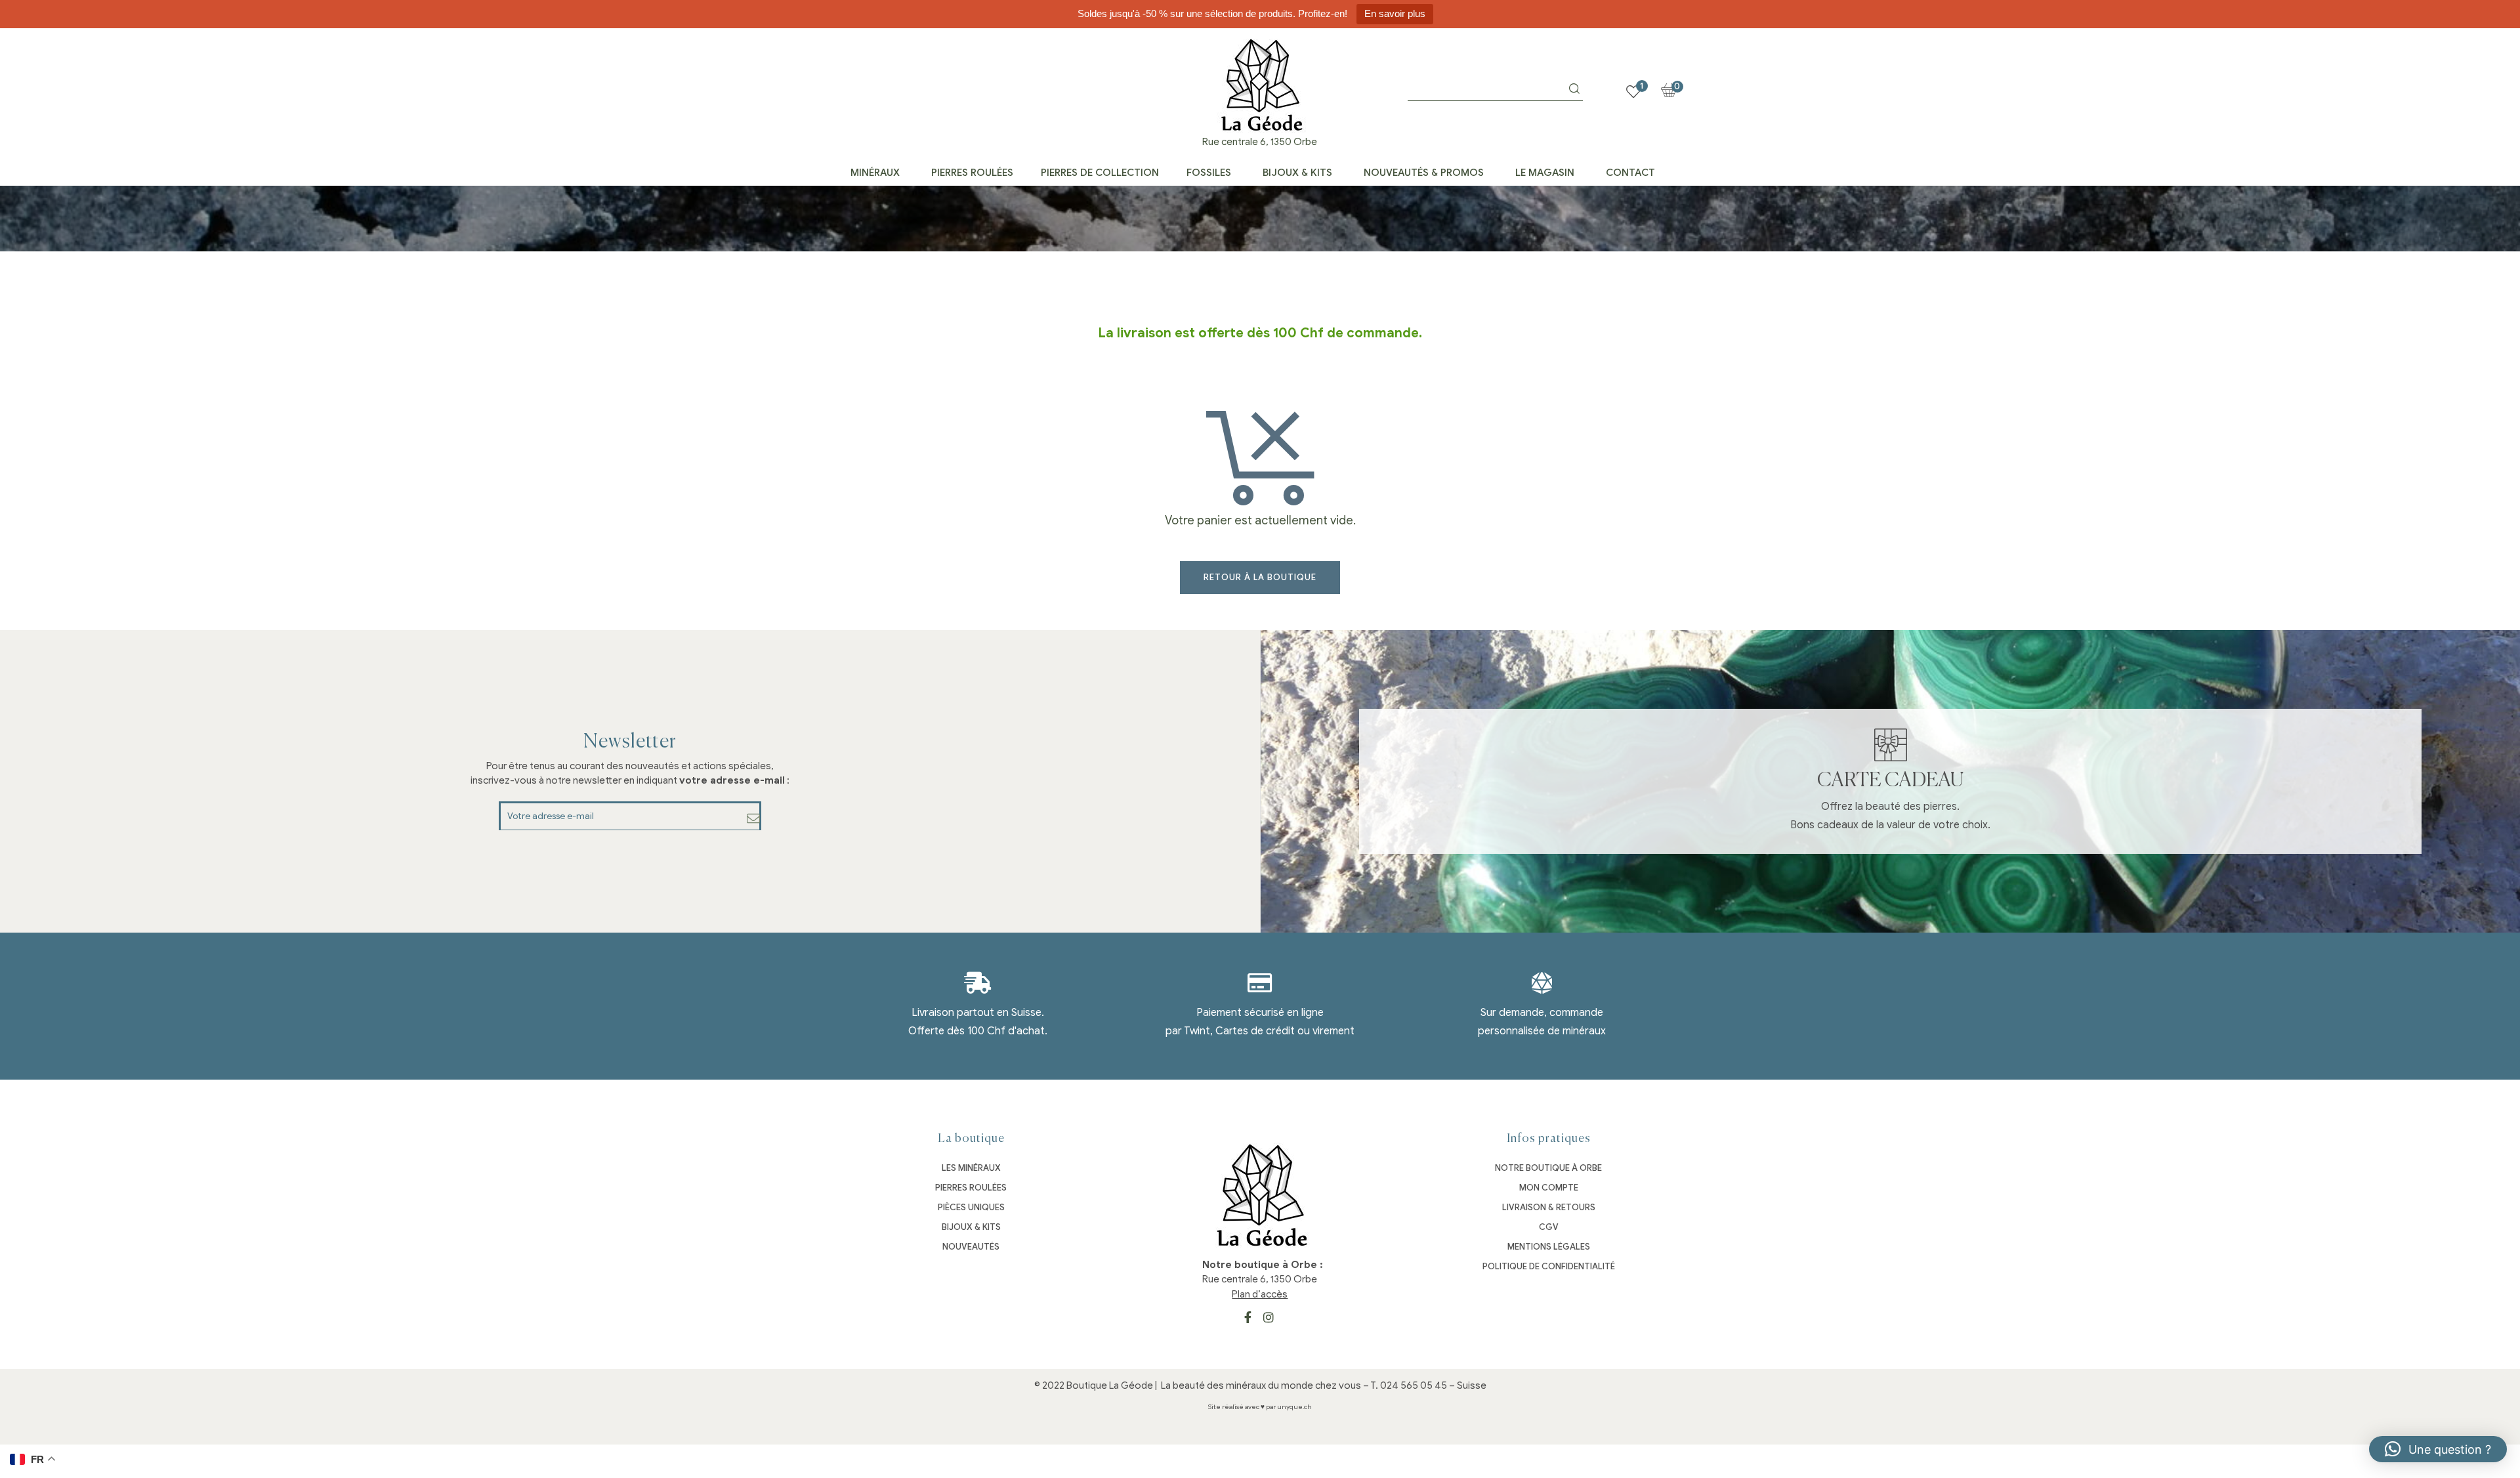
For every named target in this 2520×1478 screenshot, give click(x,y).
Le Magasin (1545, 173)
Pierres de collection (1100, 173)
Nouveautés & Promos (1424, 173)
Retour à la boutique (1260, 577)
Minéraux (875, 173)
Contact (1630, 173)
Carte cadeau (1890, 781)
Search (1574, 89)
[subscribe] (754, 818)
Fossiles (1209, 173)
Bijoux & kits (1297, 173)
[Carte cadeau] (1891, 745)
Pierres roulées (972, 173)
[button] (2438, 1449)
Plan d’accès (1260, 1294)
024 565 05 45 (1414, 1385)
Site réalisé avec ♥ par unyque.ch (1260, 1407)
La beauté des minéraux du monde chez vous (1261, 1385)
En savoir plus (1395, 13)
